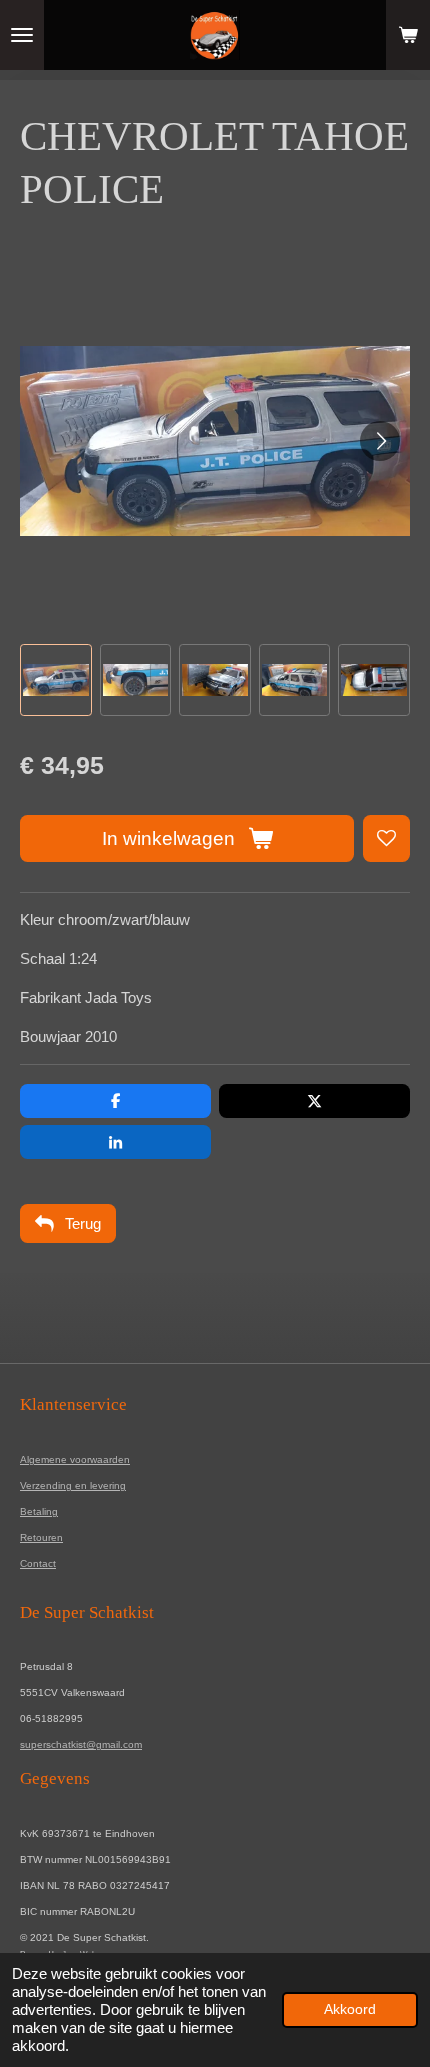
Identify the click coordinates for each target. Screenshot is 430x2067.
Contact (38, 1563)
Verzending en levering (73, 1485)
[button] (56, 680)
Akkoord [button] (350, 2009)
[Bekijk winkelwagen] (408, 35)
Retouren (41, 1537)
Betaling (39, 1511)
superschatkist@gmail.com (81, 1744)
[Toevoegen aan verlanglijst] (386, 838)
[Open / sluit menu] (22, 35)
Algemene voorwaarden (75, 1459)
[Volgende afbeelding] (380, 441)
